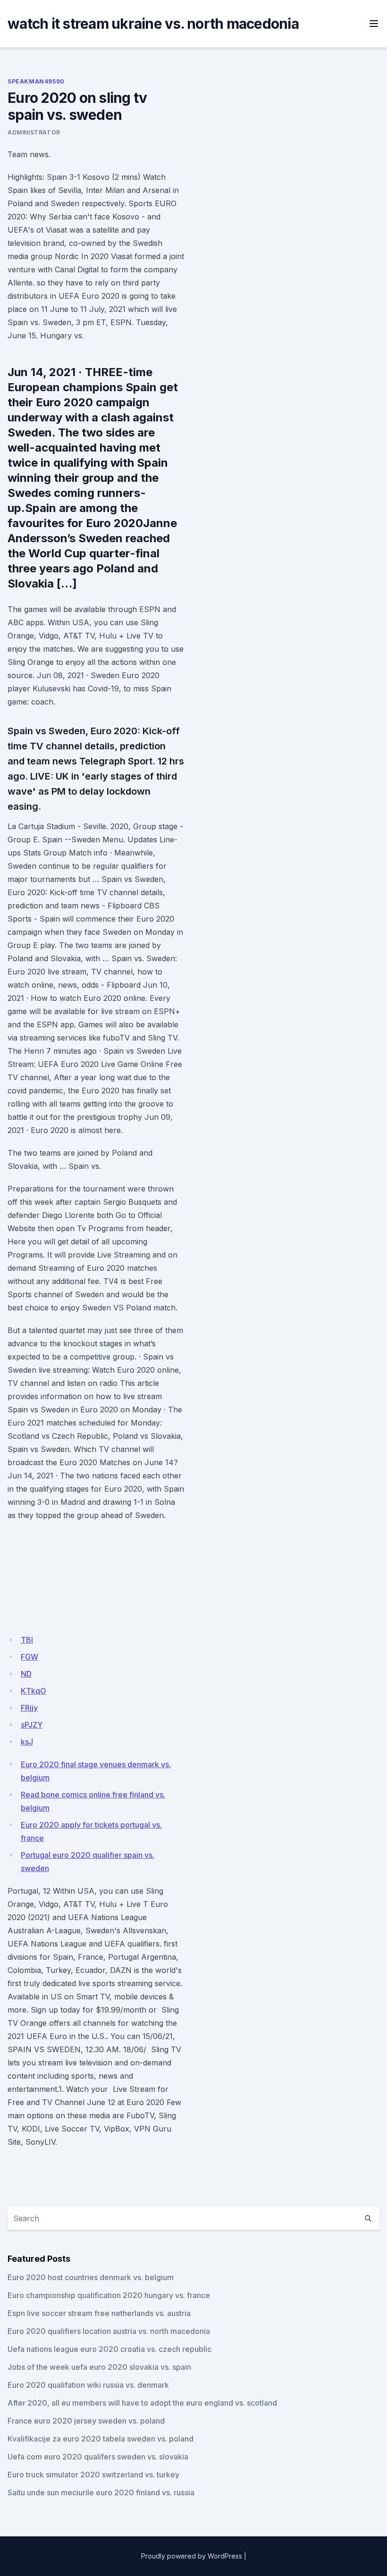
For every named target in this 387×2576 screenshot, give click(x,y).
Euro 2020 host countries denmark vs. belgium (91, 2277)
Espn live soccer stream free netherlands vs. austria (99, 2313)
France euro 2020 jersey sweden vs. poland (86, 2421)
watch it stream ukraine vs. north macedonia (153, 24)
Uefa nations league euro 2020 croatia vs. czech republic (109, 2349)
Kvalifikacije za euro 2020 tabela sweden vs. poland (101, 2439)
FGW (29, 1657)
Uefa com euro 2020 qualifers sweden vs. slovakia (98, 2457)
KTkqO (34, 1691)
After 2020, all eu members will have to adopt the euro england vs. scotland (142, 2403)
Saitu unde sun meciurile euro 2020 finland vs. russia (101, 2492)
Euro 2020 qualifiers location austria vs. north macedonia (109, 2331)
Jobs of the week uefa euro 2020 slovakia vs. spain (99, 2367)
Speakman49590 (36, 81)
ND (26, 1674)
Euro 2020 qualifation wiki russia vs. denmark (88, 2385)
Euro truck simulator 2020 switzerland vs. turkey (93, 2475)
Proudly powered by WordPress (192, 2556)
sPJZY (32, 1725)
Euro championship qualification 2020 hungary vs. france (109, 2295)
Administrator (34, 132)
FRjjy (29, 1708)
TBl (27, 1640)
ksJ (27, 1742)
